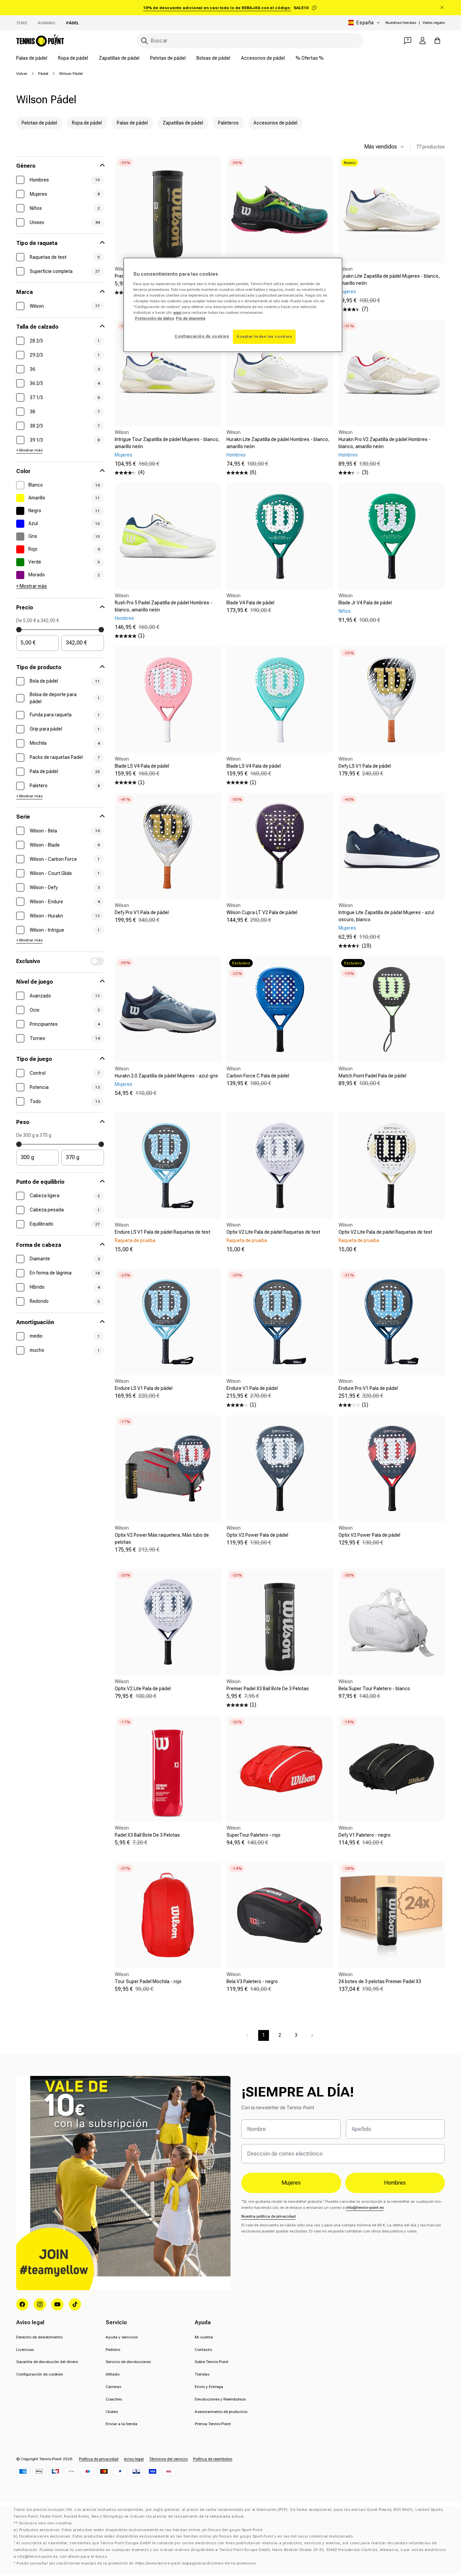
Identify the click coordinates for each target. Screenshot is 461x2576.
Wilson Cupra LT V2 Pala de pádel (262, 912)
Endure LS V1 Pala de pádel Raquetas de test (162, 1232)
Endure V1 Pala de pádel (252, 1388)
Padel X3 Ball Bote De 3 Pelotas (147, 1835)
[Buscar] (144, 41)
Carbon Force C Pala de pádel (258, 1076)
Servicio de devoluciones (128, 2362)
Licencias (25, 2350)
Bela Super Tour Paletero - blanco (374, 1689)
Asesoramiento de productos (221, 2412)
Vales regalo (434, 23)
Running (47, 23)
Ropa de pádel (73, 58)
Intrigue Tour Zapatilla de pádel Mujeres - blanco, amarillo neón (167, 443)
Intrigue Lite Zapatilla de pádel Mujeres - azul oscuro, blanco (386, 916)
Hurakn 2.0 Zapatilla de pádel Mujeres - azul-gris (166, 1076)
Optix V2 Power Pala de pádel (257, 1535)
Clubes (112, 2412)
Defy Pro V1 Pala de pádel (142, 912)
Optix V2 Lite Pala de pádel (143, 1689)
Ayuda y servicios (122, 2337)
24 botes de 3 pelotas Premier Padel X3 (380, 1981)
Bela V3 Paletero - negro (252, 1981)
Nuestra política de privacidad (268, 2216)
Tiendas (202, 2374)
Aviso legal (134, 2459)
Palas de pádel (32, 58)
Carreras (113, 2387)
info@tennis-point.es (365, 2208)
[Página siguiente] (312, 2035)
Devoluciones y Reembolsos (220, 2399)
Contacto (203, 2350)
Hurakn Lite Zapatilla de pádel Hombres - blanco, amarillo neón (278, 443)
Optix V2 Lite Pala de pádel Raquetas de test (273, 1232)
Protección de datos (155, 318)
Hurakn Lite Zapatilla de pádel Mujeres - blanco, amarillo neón (389, 280)
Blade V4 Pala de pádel (250, 603)
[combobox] (250, 41)
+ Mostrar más (29, 450)
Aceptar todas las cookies (264, 336)
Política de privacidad (99, 2459)
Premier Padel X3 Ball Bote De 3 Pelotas (268, 1689)
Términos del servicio (168, 2459)
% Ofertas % (310, 58)
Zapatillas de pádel (119, 58)
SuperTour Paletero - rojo (253, 1835)
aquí (177, 312)
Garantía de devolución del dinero (47, 2362)
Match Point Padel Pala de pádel (372, 1076)
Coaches (114, 2399)
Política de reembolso (213, 2459)
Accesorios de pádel (263, 58)
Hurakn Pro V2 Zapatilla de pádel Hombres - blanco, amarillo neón (385, 443)
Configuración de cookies (39, 2374)
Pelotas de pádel (168, 58)
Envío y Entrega (209, 2387)
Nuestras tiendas (401, 23)
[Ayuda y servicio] (408, 40)
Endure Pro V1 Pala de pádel (368, 1388)
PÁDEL (73, 23)
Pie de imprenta (191, 318)
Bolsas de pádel (213, 58)
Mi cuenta (204, 2337)
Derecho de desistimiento (39, 2337)
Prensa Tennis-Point (213, 2424)
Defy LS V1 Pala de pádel (365, 766)
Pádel (43, 74)
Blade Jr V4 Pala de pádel (365, 603)
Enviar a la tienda (121, 2424)
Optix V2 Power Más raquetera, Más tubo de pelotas (162, 1539)
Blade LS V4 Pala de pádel (142, 766)
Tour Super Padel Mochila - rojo (148, 1981)
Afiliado (113, 2374)
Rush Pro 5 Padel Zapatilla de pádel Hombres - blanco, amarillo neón (164, 606)
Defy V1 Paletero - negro (364, 1835)
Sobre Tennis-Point (212, 2362)
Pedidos (113, 2350)
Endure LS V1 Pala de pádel (144, 1388)
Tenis (22, 23)
